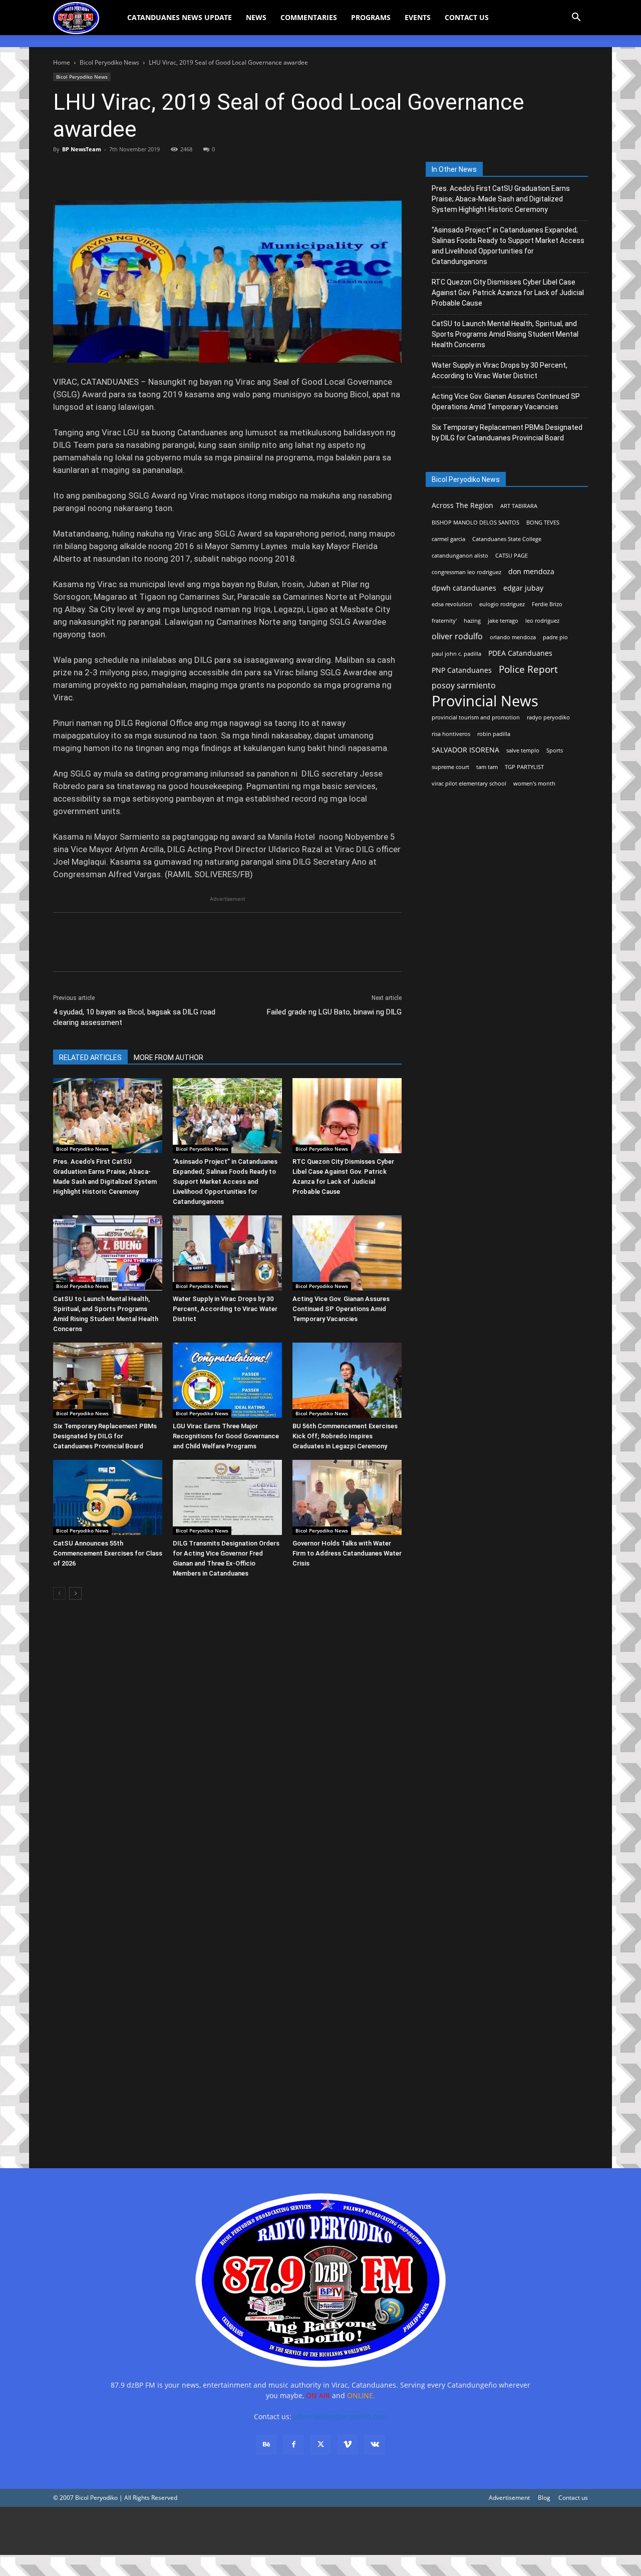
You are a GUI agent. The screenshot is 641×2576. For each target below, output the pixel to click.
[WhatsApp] (132, 172)
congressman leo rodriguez (466, 572)
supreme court (450, 767)
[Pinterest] (109, 172)
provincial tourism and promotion (476, 717)
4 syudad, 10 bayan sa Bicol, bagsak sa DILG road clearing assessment (134, 1017)
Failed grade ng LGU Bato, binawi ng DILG (334, 1012)
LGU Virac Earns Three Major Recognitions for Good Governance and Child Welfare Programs (226, 1436)
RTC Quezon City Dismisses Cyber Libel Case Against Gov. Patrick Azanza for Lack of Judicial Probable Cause (508, 293)
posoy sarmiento (464, 686)
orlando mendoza (513, 637)
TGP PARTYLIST (524, 767)
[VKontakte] (375, 2445)
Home (62, 62)
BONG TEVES (543, 523)
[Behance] (266, 2445)
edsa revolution (452, 604)
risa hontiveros (451, 734)
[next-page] (75, 1593)
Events (418, 17)
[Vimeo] (348, 2445)
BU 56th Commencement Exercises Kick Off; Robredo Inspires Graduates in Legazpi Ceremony (345, 1436)
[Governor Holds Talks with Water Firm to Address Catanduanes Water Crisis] (347, 1497)
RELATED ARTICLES (90, 1058)
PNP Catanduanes (462, 670)
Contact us (573, 2498)
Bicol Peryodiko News (109, 62)
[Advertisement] (300, 2531)
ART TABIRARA (519, 506)
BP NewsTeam (82, 149)
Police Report (528, 670)
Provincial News (485, 701)
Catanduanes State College (507, 539)
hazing (472, 621)
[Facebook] (63, 172)
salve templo (523, 750)
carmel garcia (448, 539)
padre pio (555, 637)
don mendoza (531, 571)
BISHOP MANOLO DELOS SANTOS (475, 523)
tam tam (487, 767)
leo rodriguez (542, 621)
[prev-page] (59, 1593)
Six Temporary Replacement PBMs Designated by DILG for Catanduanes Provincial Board (105, 1436)
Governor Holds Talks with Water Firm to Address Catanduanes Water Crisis (347, 1553)
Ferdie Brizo (547, 604)
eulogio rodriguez (502, 604)
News (256, 17)
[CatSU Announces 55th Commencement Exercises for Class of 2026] (108, 1497)
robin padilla (494, 734)
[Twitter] (86, 172)
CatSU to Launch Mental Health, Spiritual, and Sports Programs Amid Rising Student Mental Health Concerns (505, 334)
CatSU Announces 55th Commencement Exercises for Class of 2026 (108, 1553)
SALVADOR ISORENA (465, 750)
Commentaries (309, 17)
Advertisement (509, 2498)
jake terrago (503, 621)
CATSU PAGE (512, 556)
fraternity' (444, 621)
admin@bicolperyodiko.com (340, 2416)
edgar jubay (523, 588)
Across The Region (462, 505)
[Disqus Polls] (227, 1749)
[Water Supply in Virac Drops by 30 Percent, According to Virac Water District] (227, 1253)
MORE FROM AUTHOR (169, 1058)
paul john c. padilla (456, 654)
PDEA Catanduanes (520, 653)
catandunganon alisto (460, 556)
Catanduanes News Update (180, 17)
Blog (544, 2498)
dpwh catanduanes (464, 588)
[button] (576, 18)
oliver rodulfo (457, 636)
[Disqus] (227, 2010)
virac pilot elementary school (469, 784)
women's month (534, 784)
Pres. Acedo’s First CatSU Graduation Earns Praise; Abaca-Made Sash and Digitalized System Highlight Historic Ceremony (501, 199)
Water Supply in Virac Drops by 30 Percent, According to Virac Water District (225, 1309)
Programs (371, 17)
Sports (555, 750)
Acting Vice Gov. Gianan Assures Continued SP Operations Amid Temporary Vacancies (341, 1309)
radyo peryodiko (548, 717)
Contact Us (467, 17)
